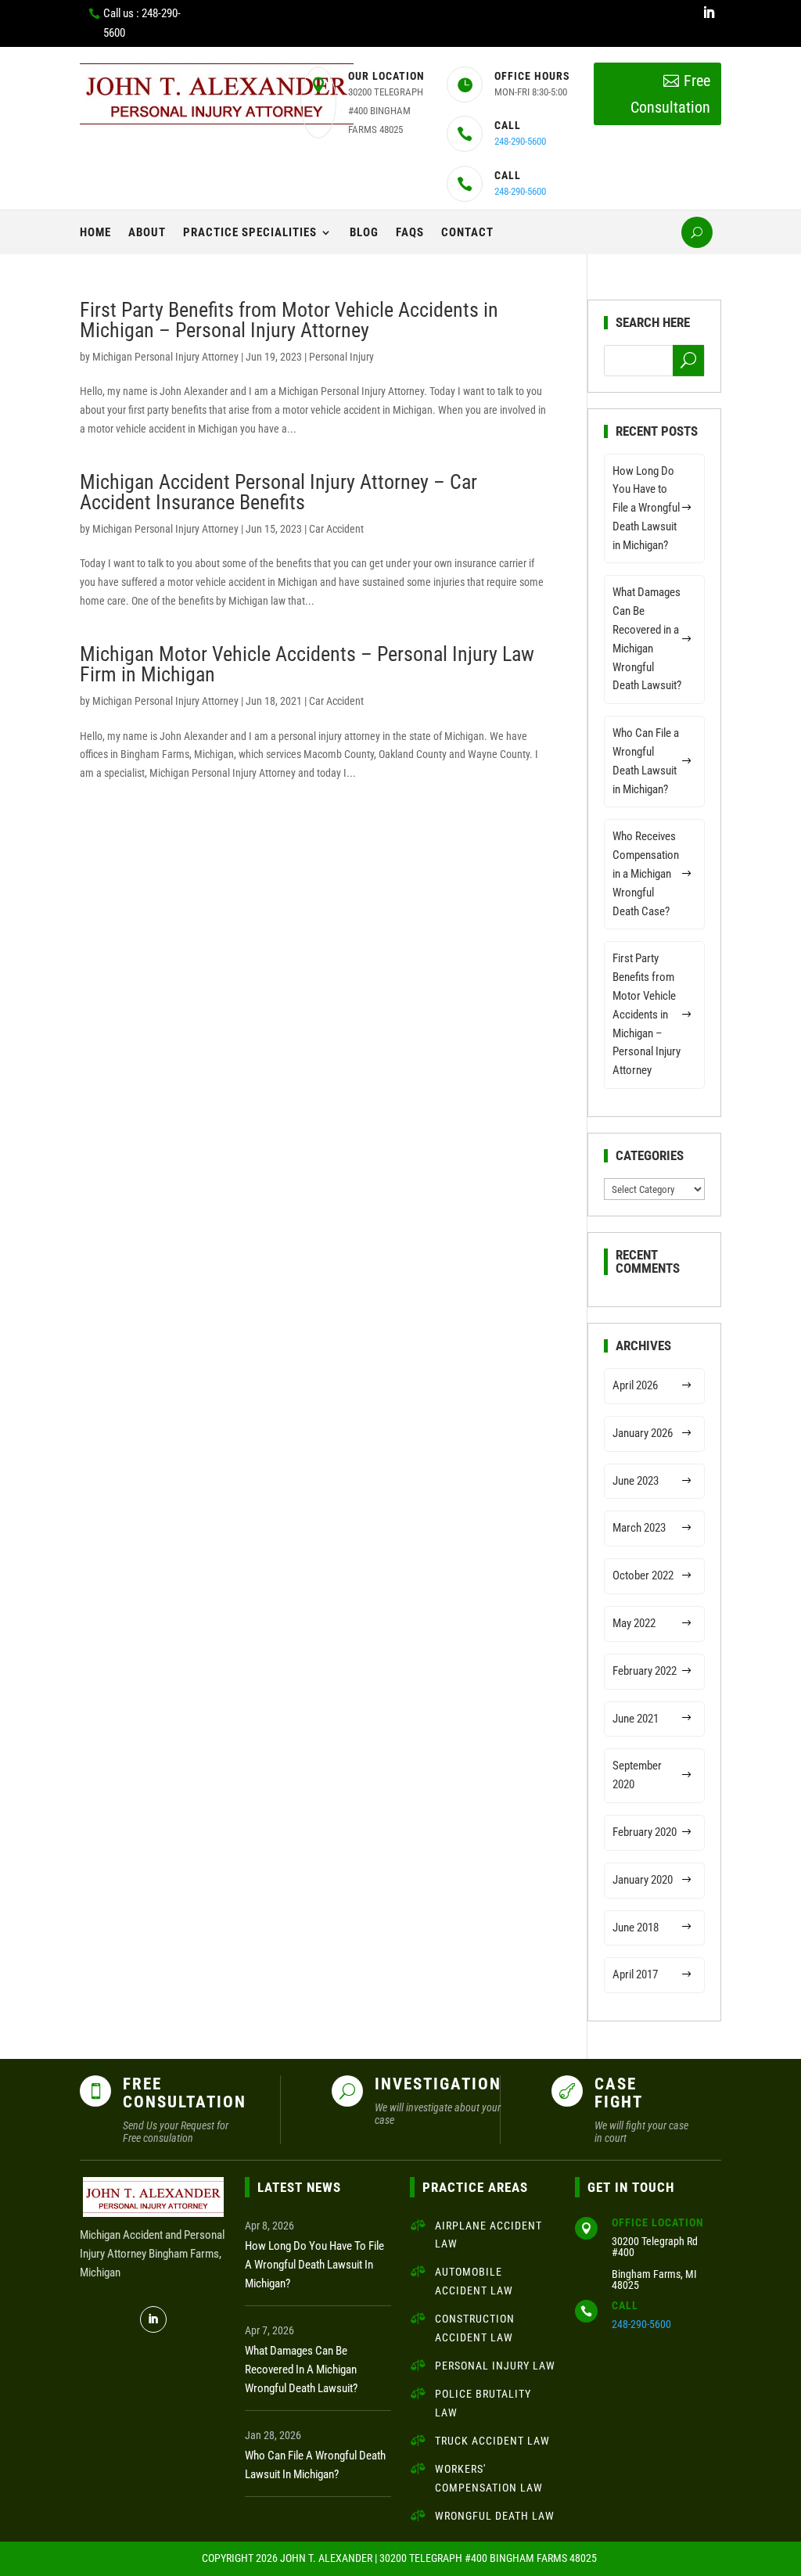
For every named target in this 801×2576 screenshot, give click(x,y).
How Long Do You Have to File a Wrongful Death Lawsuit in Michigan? (646, 508)
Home (95, 232)
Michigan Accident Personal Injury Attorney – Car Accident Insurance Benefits (278, 492)
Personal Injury (341, 357)
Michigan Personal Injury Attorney (165, 357)
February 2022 (645, 1671)
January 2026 (643, 1433)
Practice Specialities (250, 232)
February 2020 (645, 1832)
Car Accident (336, 529)
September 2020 (637, 1775)
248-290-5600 (520, 141)
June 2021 (636, 1719)
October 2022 (643, 1575)
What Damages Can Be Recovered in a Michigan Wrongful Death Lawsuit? (647, 639)
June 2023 (636, 1481)
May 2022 (634, 1623)
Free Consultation (670, 94)
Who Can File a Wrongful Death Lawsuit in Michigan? (646, 761)
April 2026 (635, 1385)
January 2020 (643, 1880)
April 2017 (635, 1974)
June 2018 (636, 1928)
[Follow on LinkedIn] (709, 13)
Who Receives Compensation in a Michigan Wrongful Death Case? (646, 873)
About (147, 232)
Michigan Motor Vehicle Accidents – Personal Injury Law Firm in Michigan (307, 664)
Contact (467, 232)
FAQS (410, 232)
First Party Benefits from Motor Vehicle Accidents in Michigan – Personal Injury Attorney (289, 320)
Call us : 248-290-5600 (142, 23)
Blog (364, 232)
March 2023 (639, 1528)
